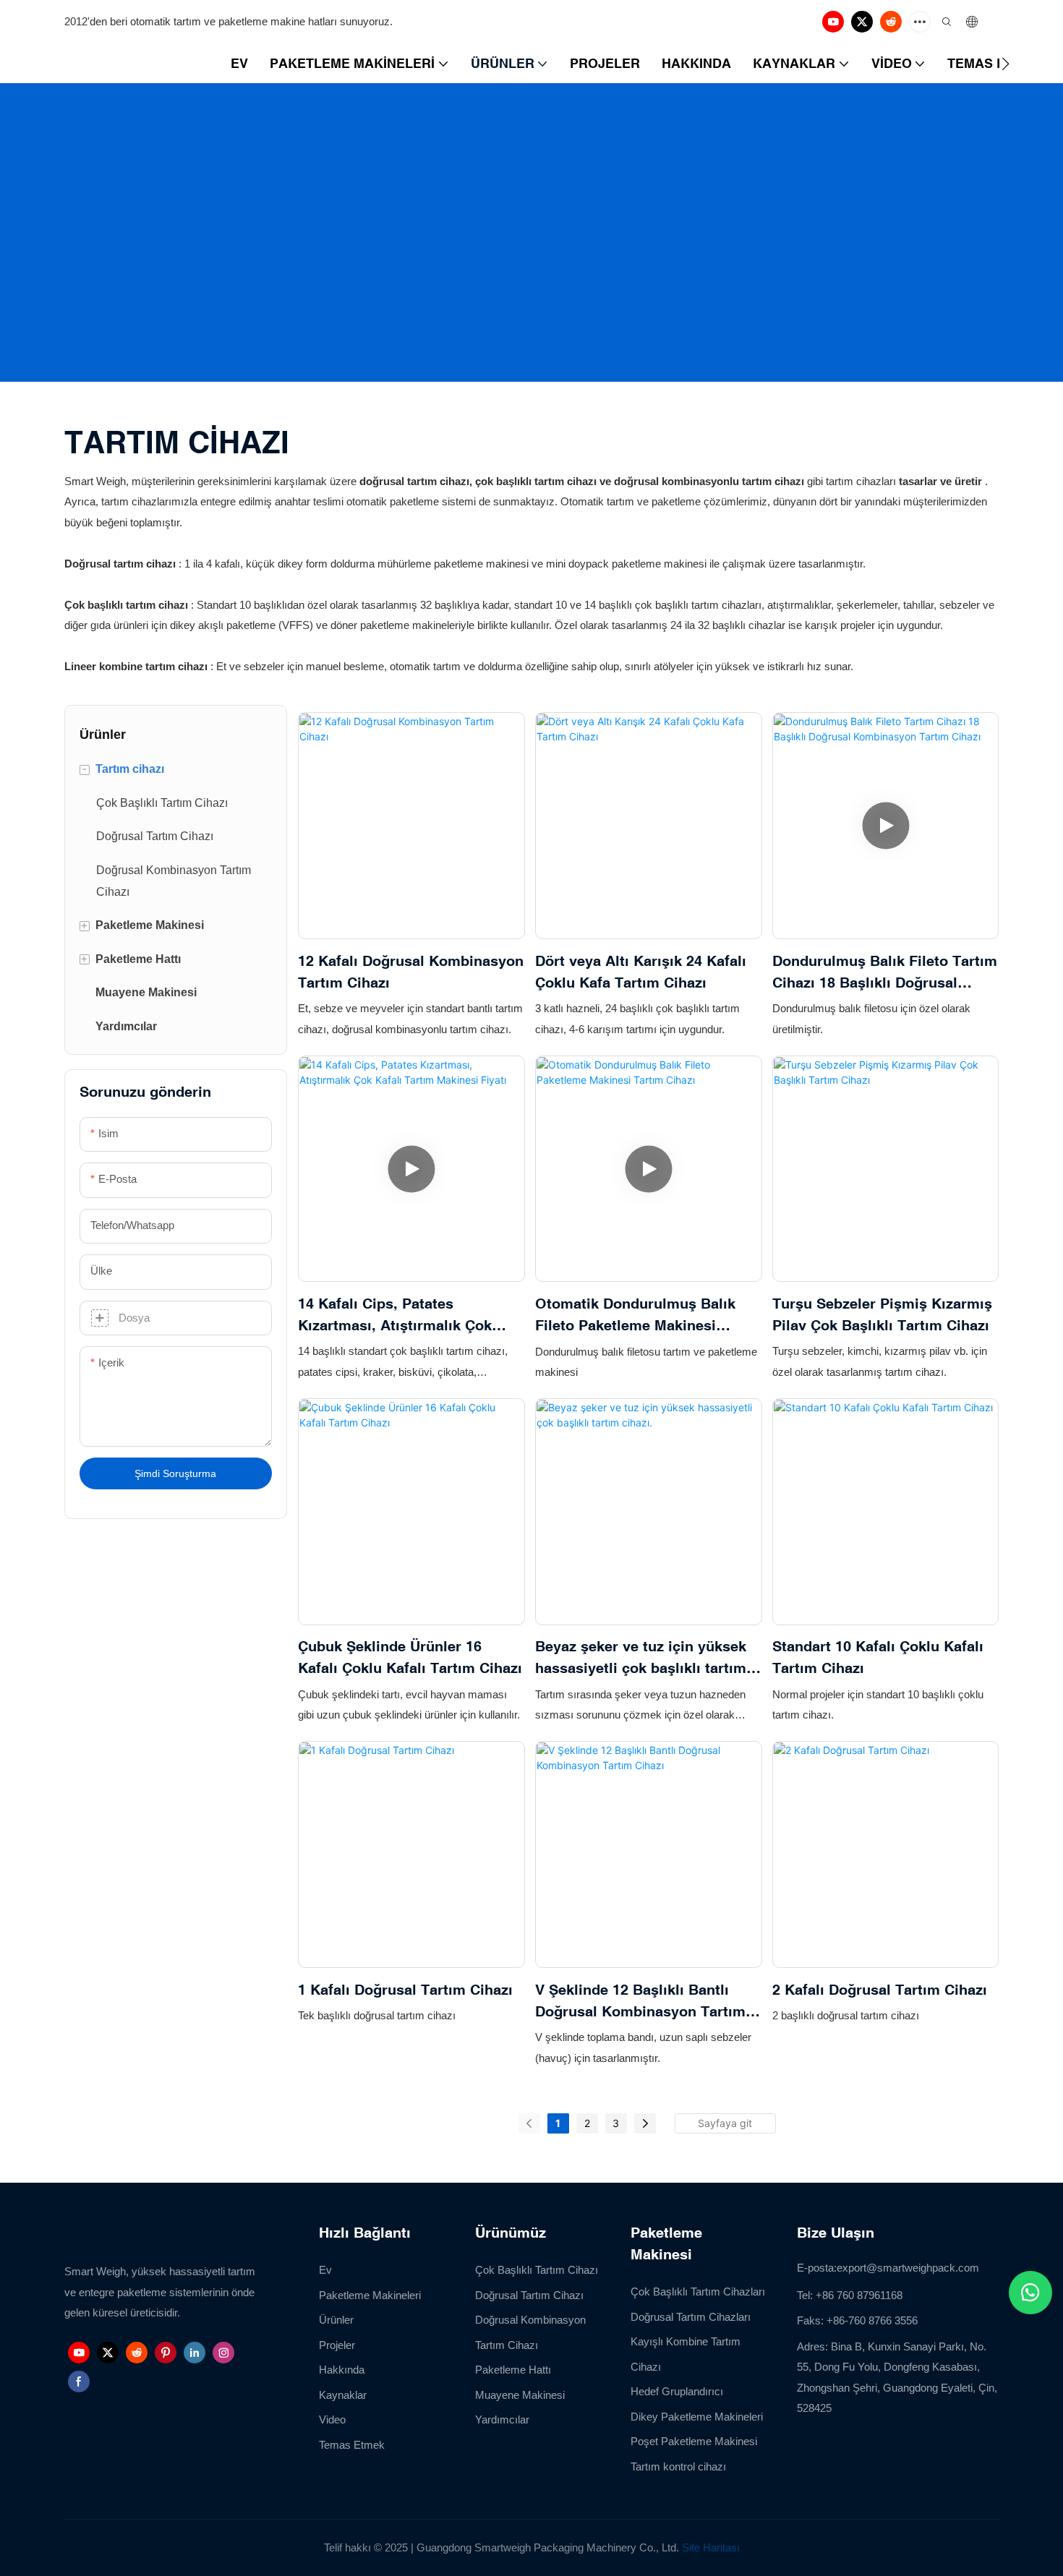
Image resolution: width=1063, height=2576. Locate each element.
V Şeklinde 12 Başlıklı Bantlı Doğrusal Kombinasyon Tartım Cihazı (640, 2002)
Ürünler (530, 247)
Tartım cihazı (596, 247)
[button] (1006, 64)
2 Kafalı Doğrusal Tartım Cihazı (880, 1989)
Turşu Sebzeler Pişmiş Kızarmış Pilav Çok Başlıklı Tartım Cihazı (882, 1314)
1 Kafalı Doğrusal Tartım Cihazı (405, 1989)
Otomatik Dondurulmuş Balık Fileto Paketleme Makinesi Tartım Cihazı (635, 1315)
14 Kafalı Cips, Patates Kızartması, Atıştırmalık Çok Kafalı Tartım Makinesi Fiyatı (397, 1315)
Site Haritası (711, 2547)
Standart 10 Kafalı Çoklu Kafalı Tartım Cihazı (878, 1657)
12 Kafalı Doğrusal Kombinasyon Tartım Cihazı (411, 971)
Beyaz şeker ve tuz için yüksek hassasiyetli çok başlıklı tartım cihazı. (641, 1658)
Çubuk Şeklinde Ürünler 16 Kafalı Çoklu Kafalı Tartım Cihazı (410, 1657)
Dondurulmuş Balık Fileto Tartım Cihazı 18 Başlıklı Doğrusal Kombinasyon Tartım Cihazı (885, 973)
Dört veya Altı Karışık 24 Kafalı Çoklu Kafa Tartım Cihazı (641, 971)
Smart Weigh (464, 247)
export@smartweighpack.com (908, 2268)
